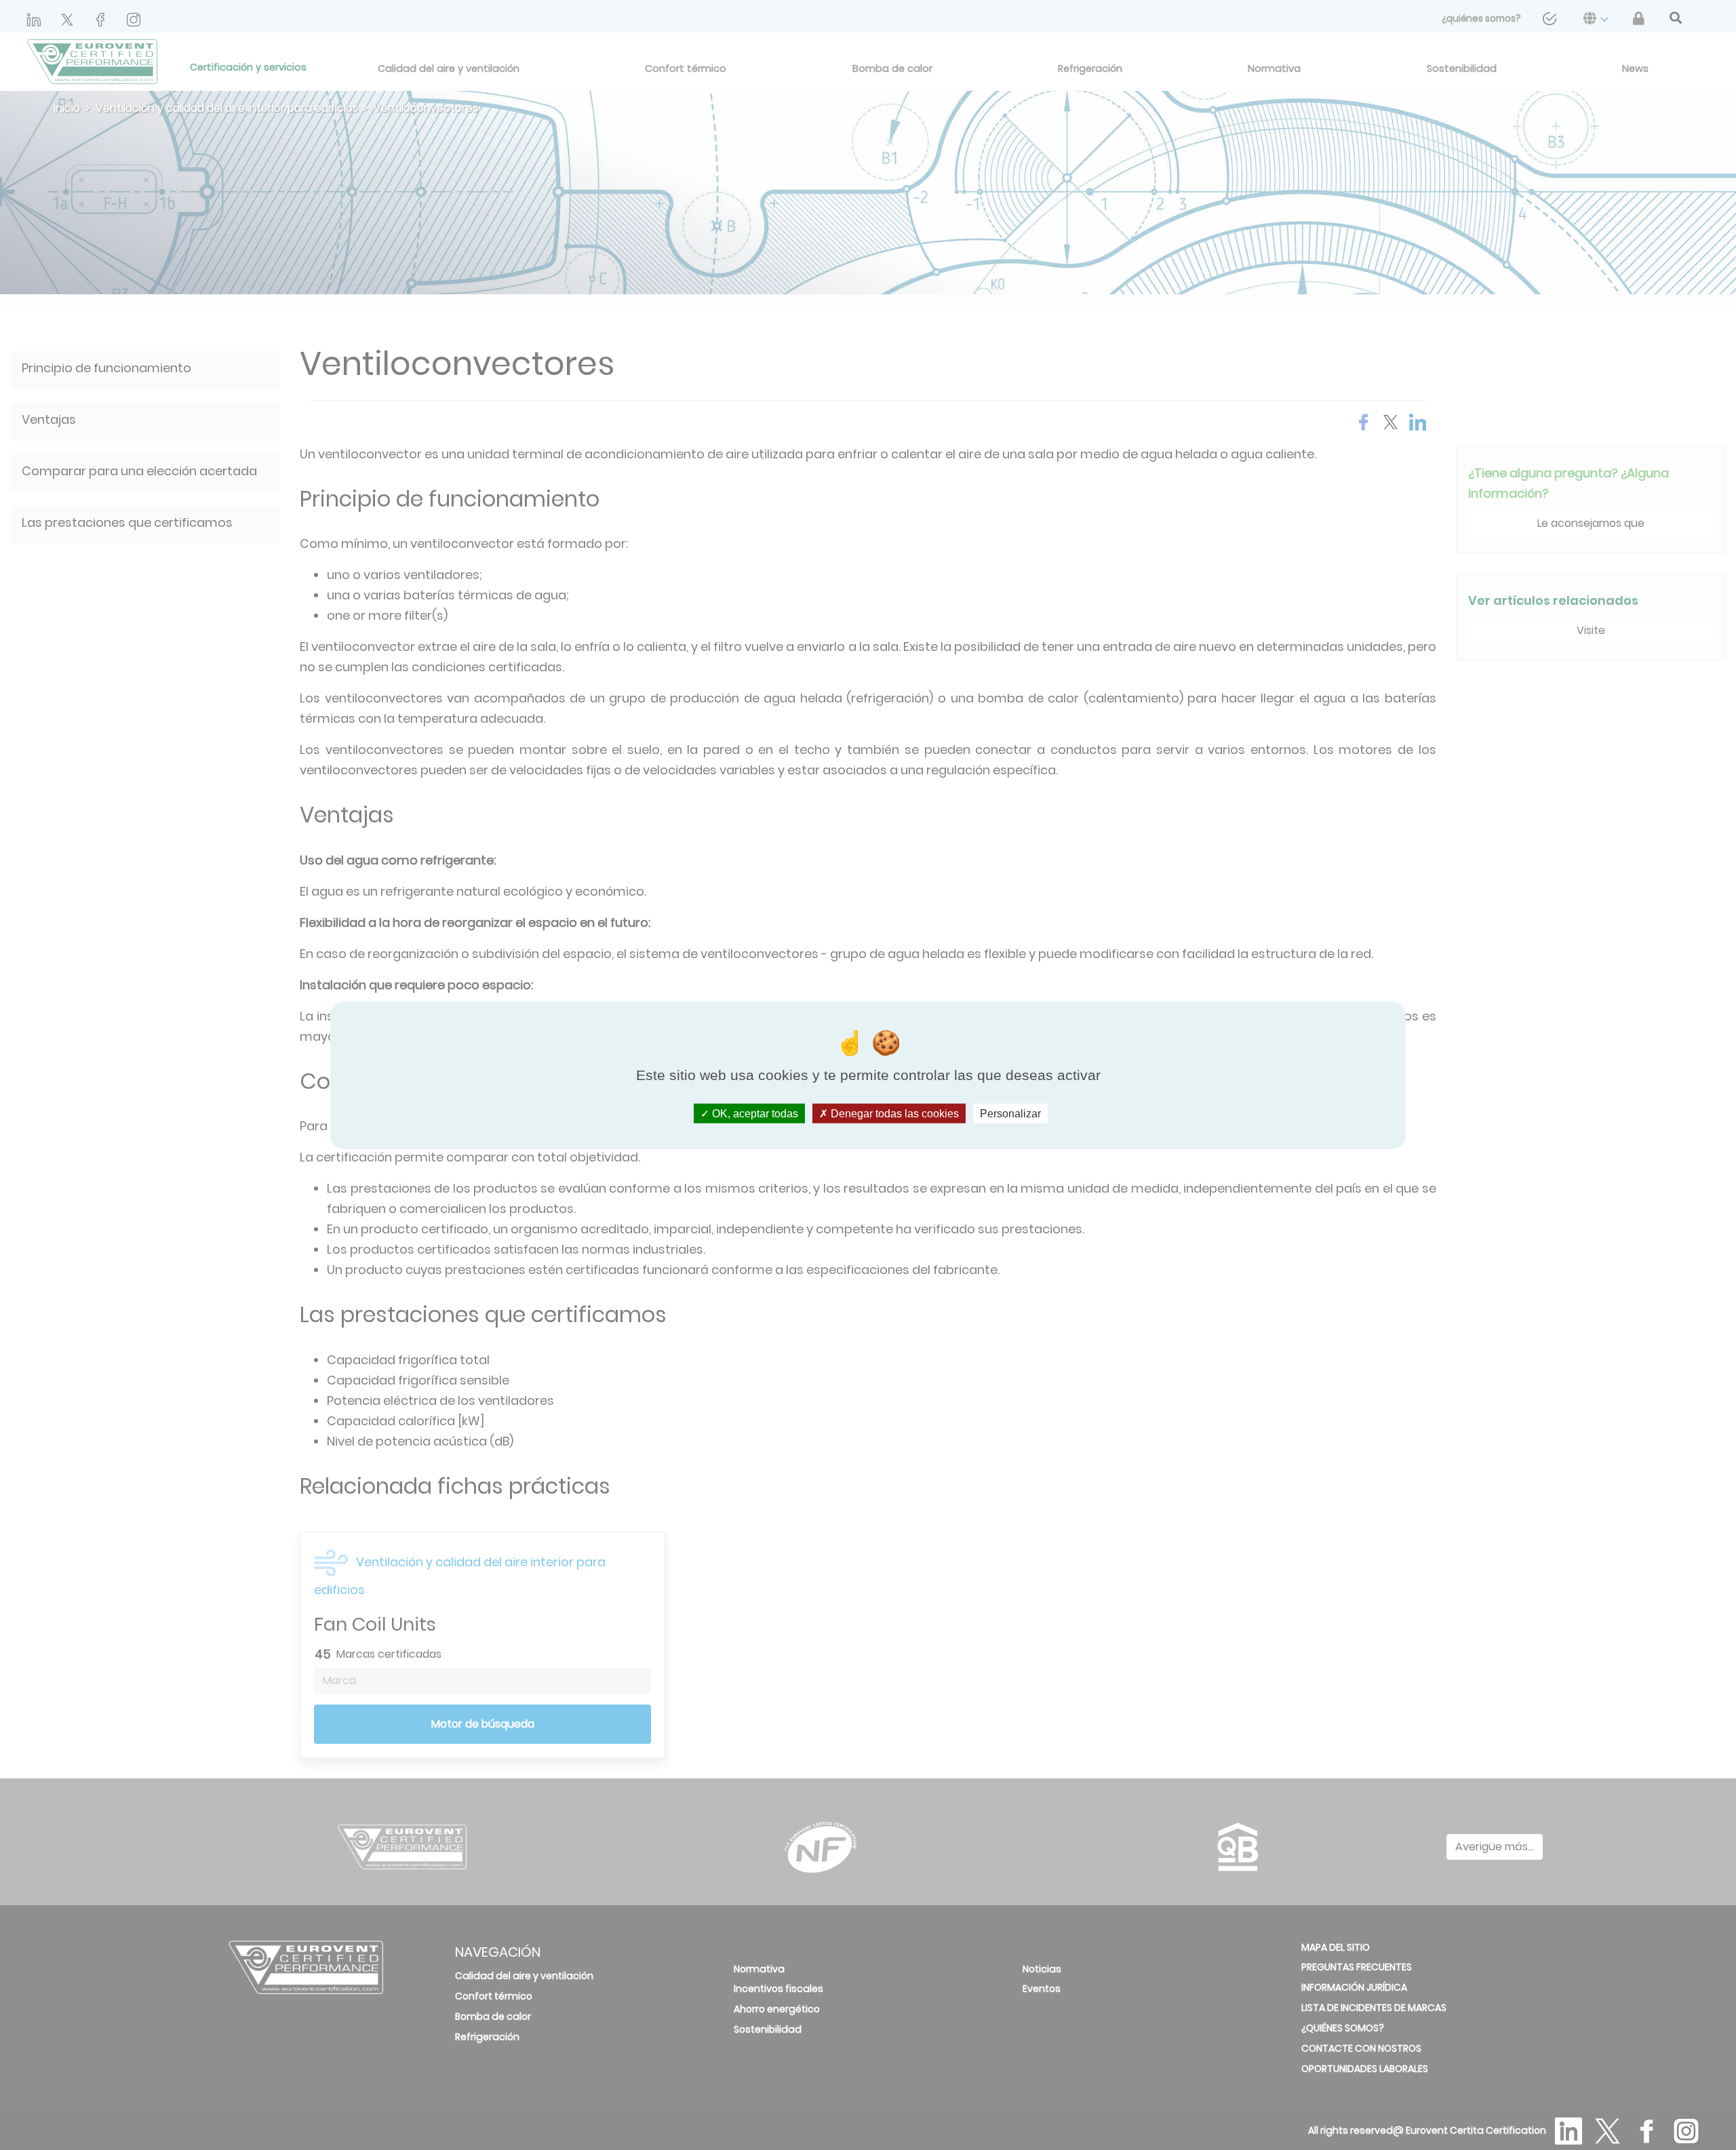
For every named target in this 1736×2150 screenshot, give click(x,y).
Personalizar (1010, 1114)
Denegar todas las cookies (893, 1114)
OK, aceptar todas (754, 1114)
